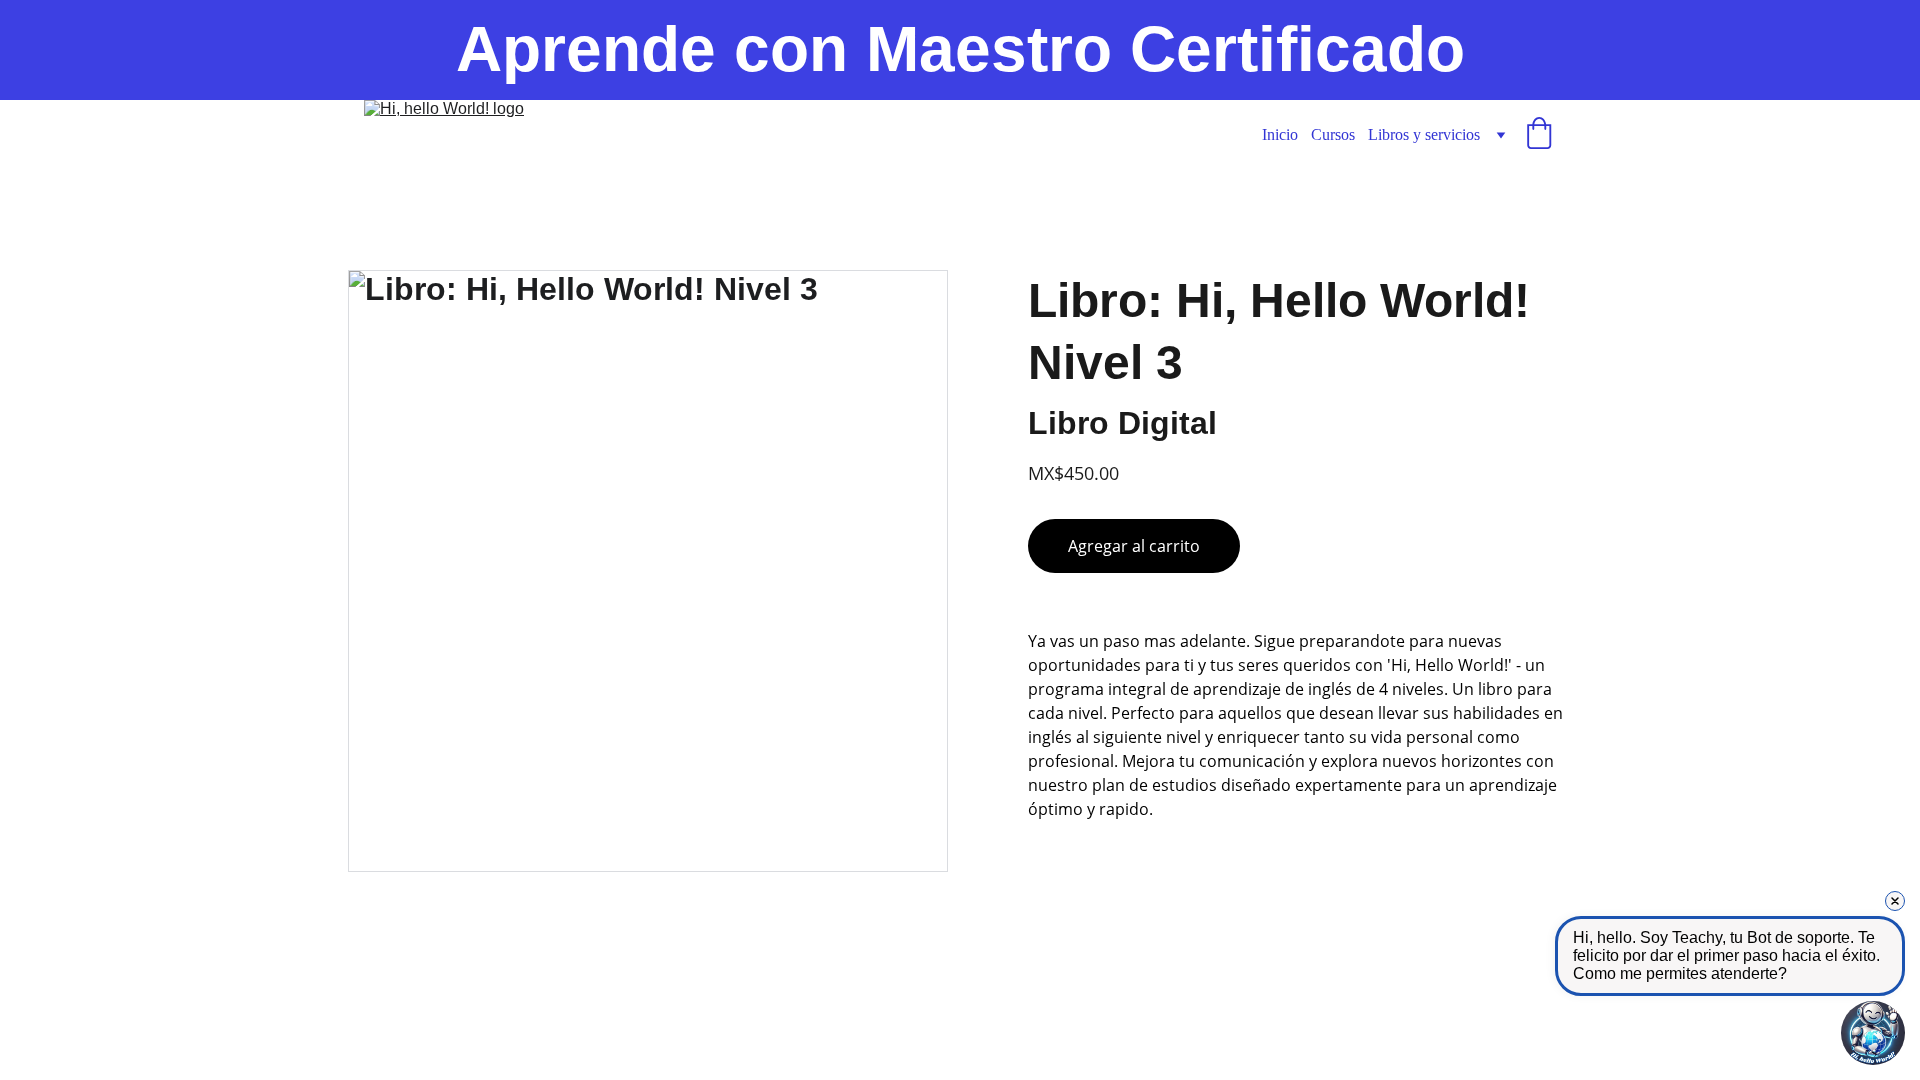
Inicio (1280, 134)
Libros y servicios (1424, 134)
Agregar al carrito (1134, 546)
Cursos (1333, 134)
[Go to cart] (1539, 135)
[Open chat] (1873, 1033)
